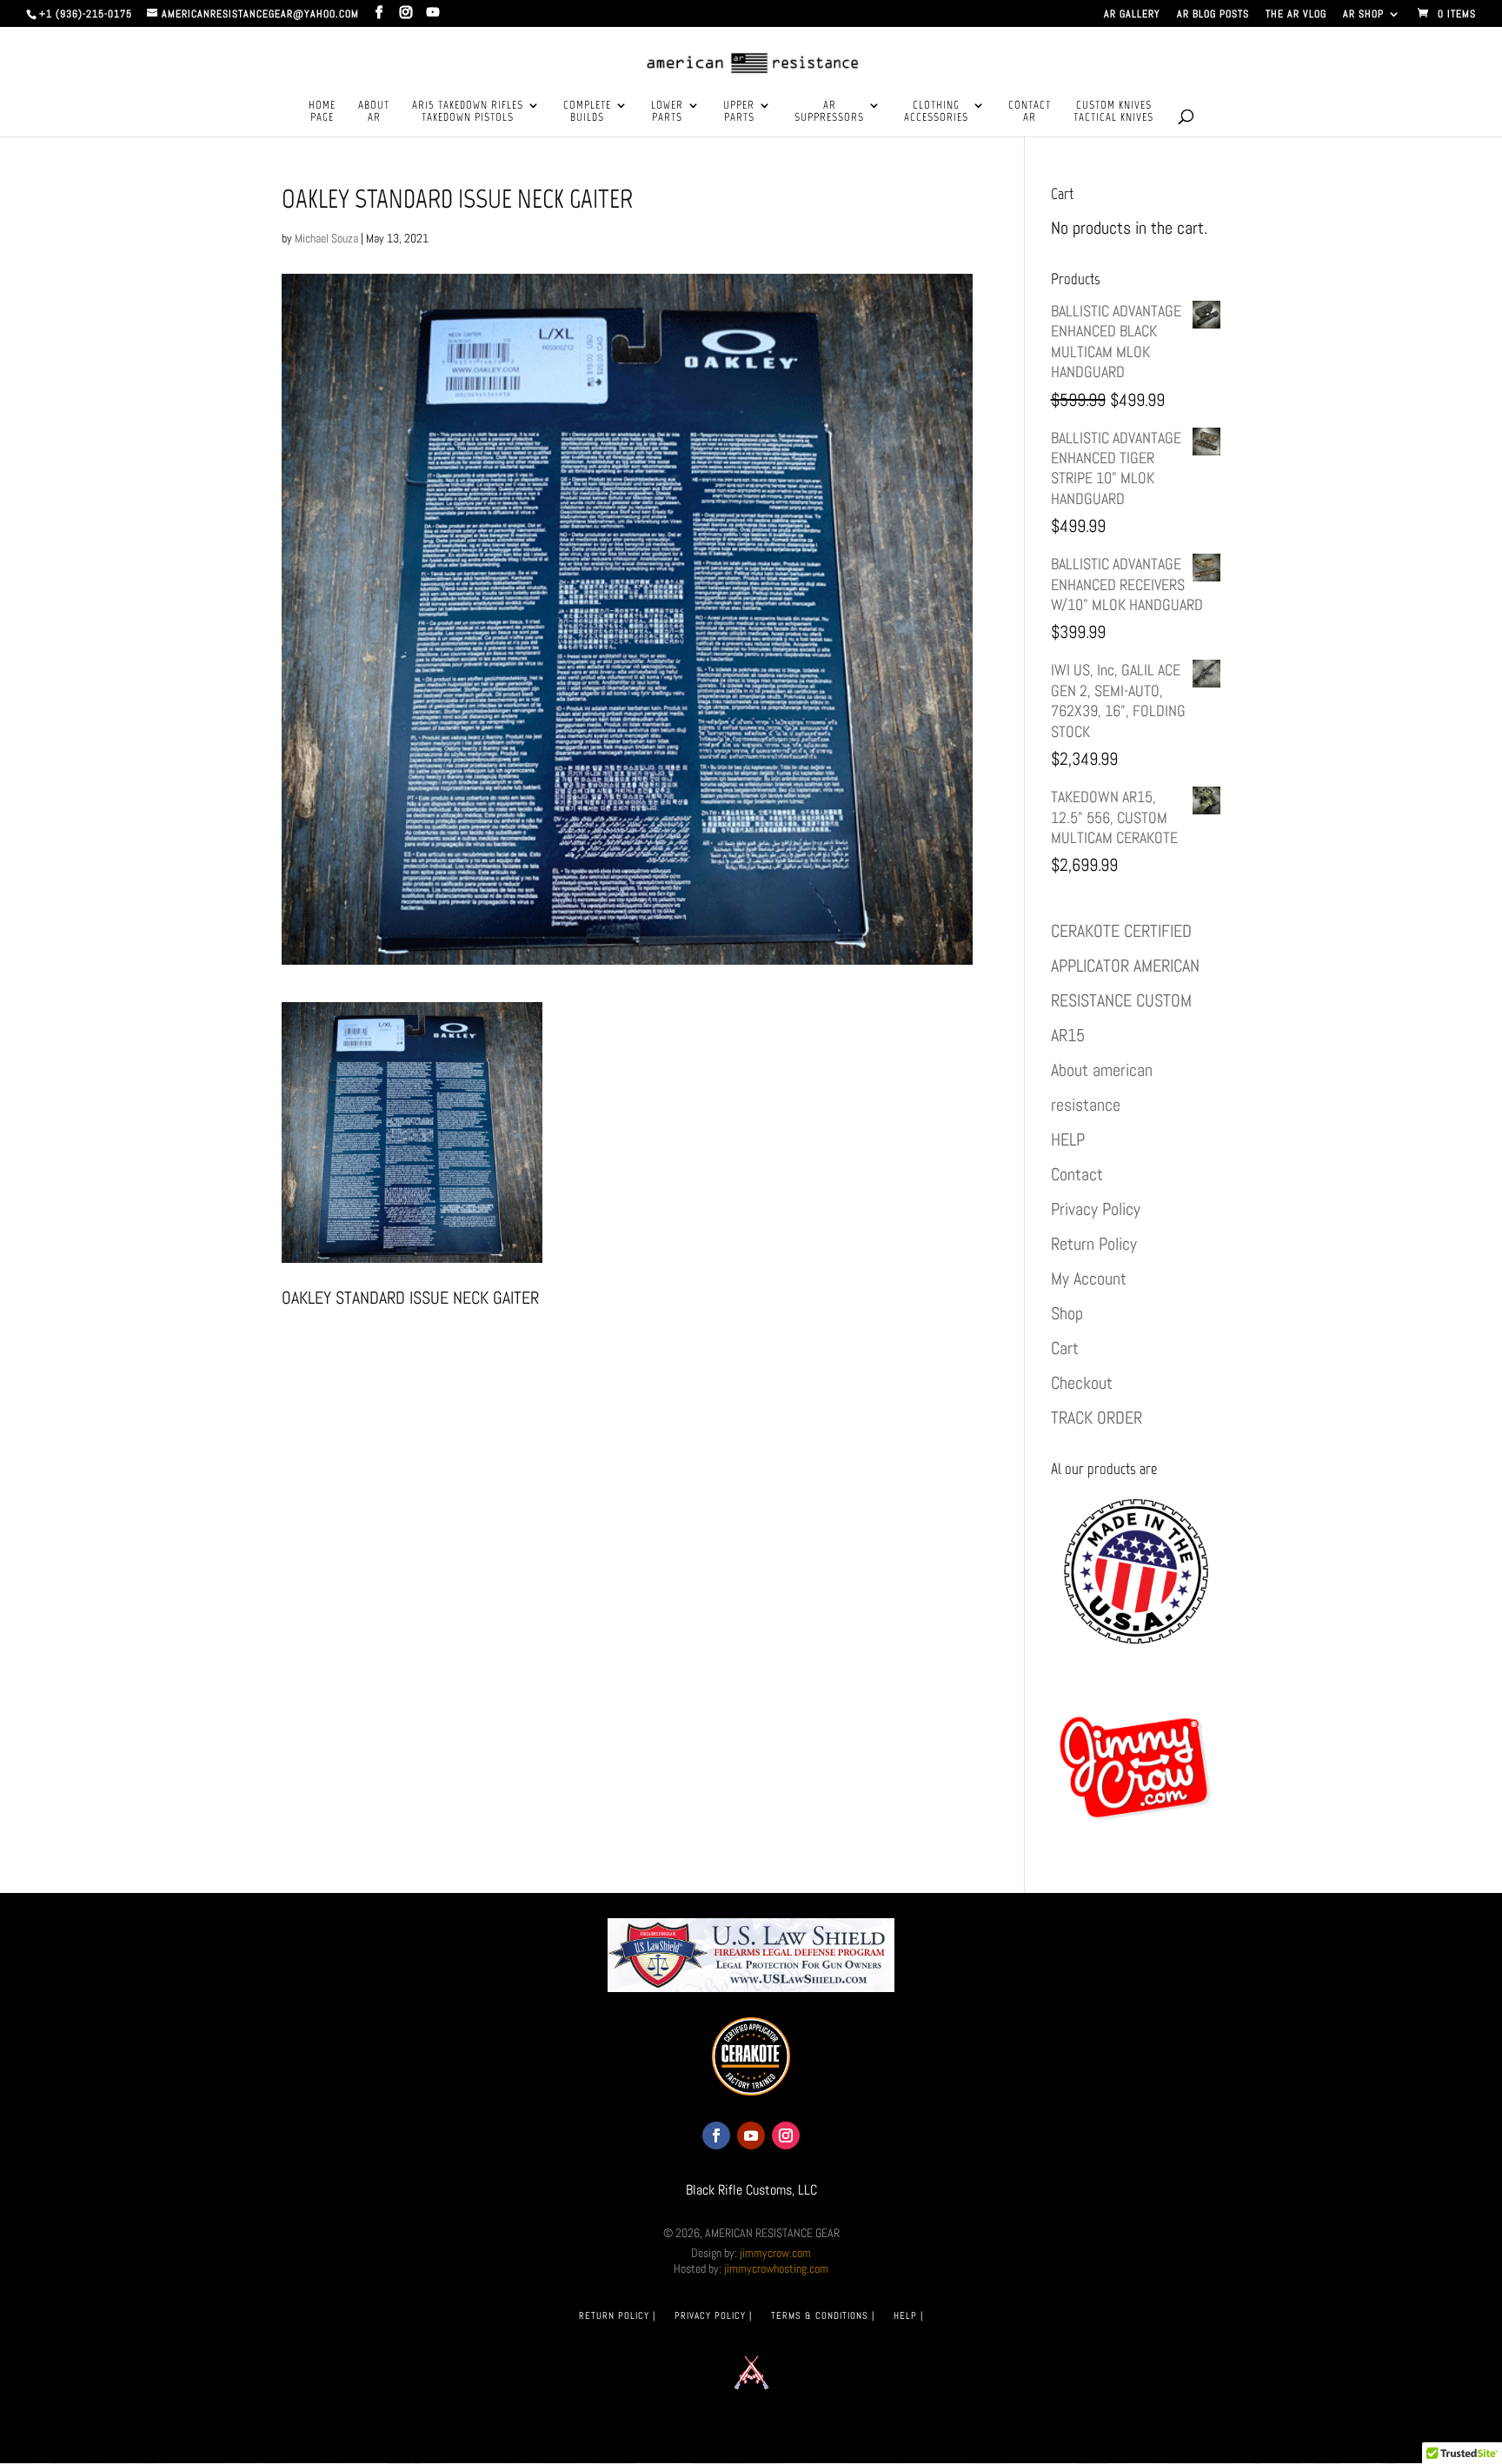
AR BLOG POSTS (1213, 15)
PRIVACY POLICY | (713, 2315)
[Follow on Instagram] (786, 2135)
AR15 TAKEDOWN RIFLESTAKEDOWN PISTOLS (468, 111)
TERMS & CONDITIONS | (823, 2315)
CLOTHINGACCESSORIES (936, 111)
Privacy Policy (1096, 1209)
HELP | (908, 2315)
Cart (1065, 1348)
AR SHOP (1363, 15)
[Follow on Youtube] (751, 2135)
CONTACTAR (1030, 111)
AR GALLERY (1132, 15)
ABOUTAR (374, 111)
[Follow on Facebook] (716, 2135)
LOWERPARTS (667, 111)
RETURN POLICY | (617, 2315)
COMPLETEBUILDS (587, 111)
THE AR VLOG (1296, 15)
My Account (1089, 1278)
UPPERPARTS (739, 111)
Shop (1067, 1313)
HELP (1068, 1139)
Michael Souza (326, 238)
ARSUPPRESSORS (829, 111)
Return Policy (1094, 1244)
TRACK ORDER (1097, 1418)
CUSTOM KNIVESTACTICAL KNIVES (1113, 111)
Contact (1077, 1174)
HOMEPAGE (322, 111)
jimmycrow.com (775, 2253)
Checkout (1082, 1383)
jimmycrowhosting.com (776, 2268)
